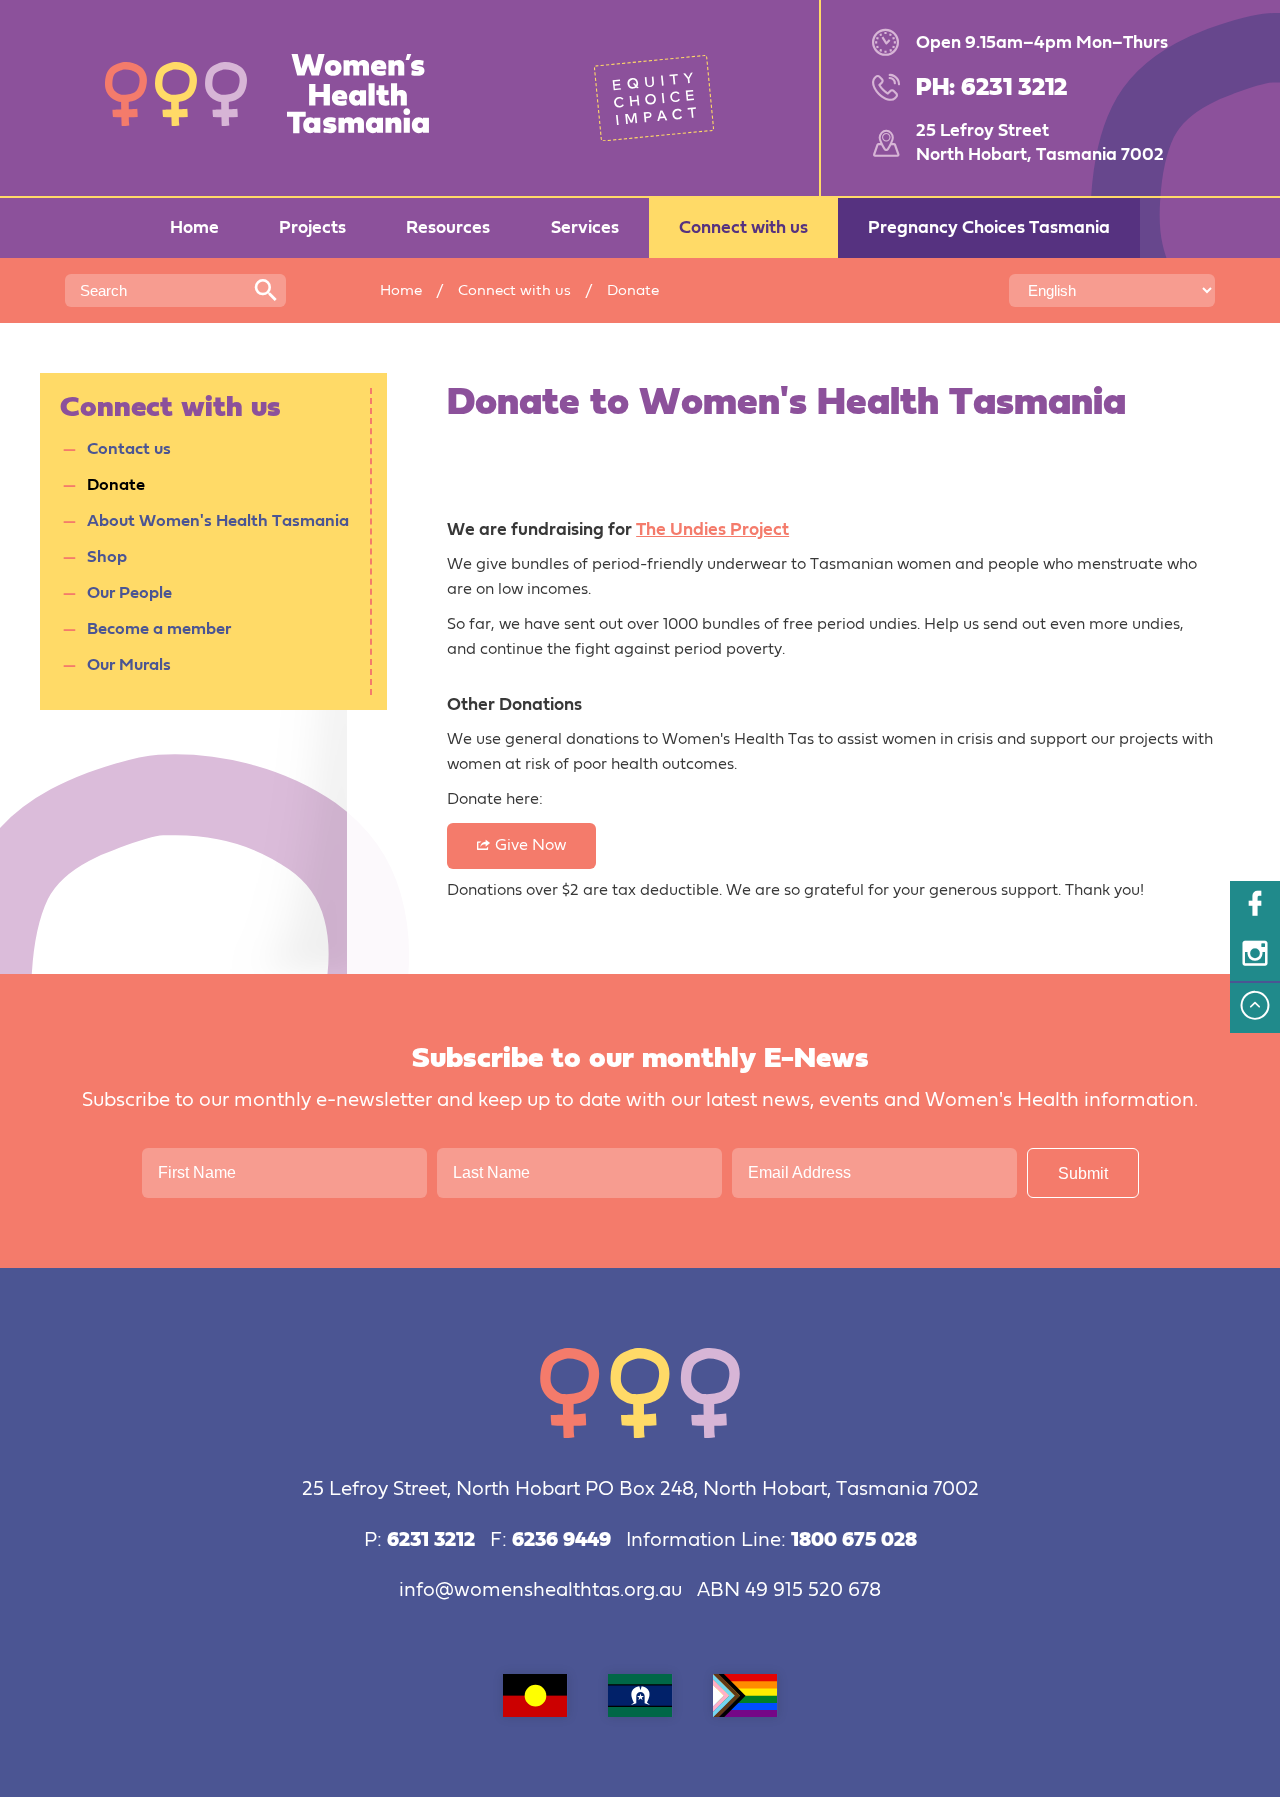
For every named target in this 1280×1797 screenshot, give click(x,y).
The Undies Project (712, 530)
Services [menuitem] (585, 228)
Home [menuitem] (194, 228)
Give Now (530, 846)
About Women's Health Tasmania (218, 521)
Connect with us (514, 290)
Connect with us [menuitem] (743, 228)
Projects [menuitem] (312, 228)
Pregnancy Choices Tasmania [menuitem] (989, 228)
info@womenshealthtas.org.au (540, 1591)
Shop (107, 557)
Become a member (159, 629)
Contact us (129, 449)
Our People (129, 593)
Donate (116, 485)
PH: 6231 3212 (991, 88)
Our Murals (129, 665)
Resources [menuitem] (448, 228)
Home (401, 290)
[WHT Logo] (280, 97)
